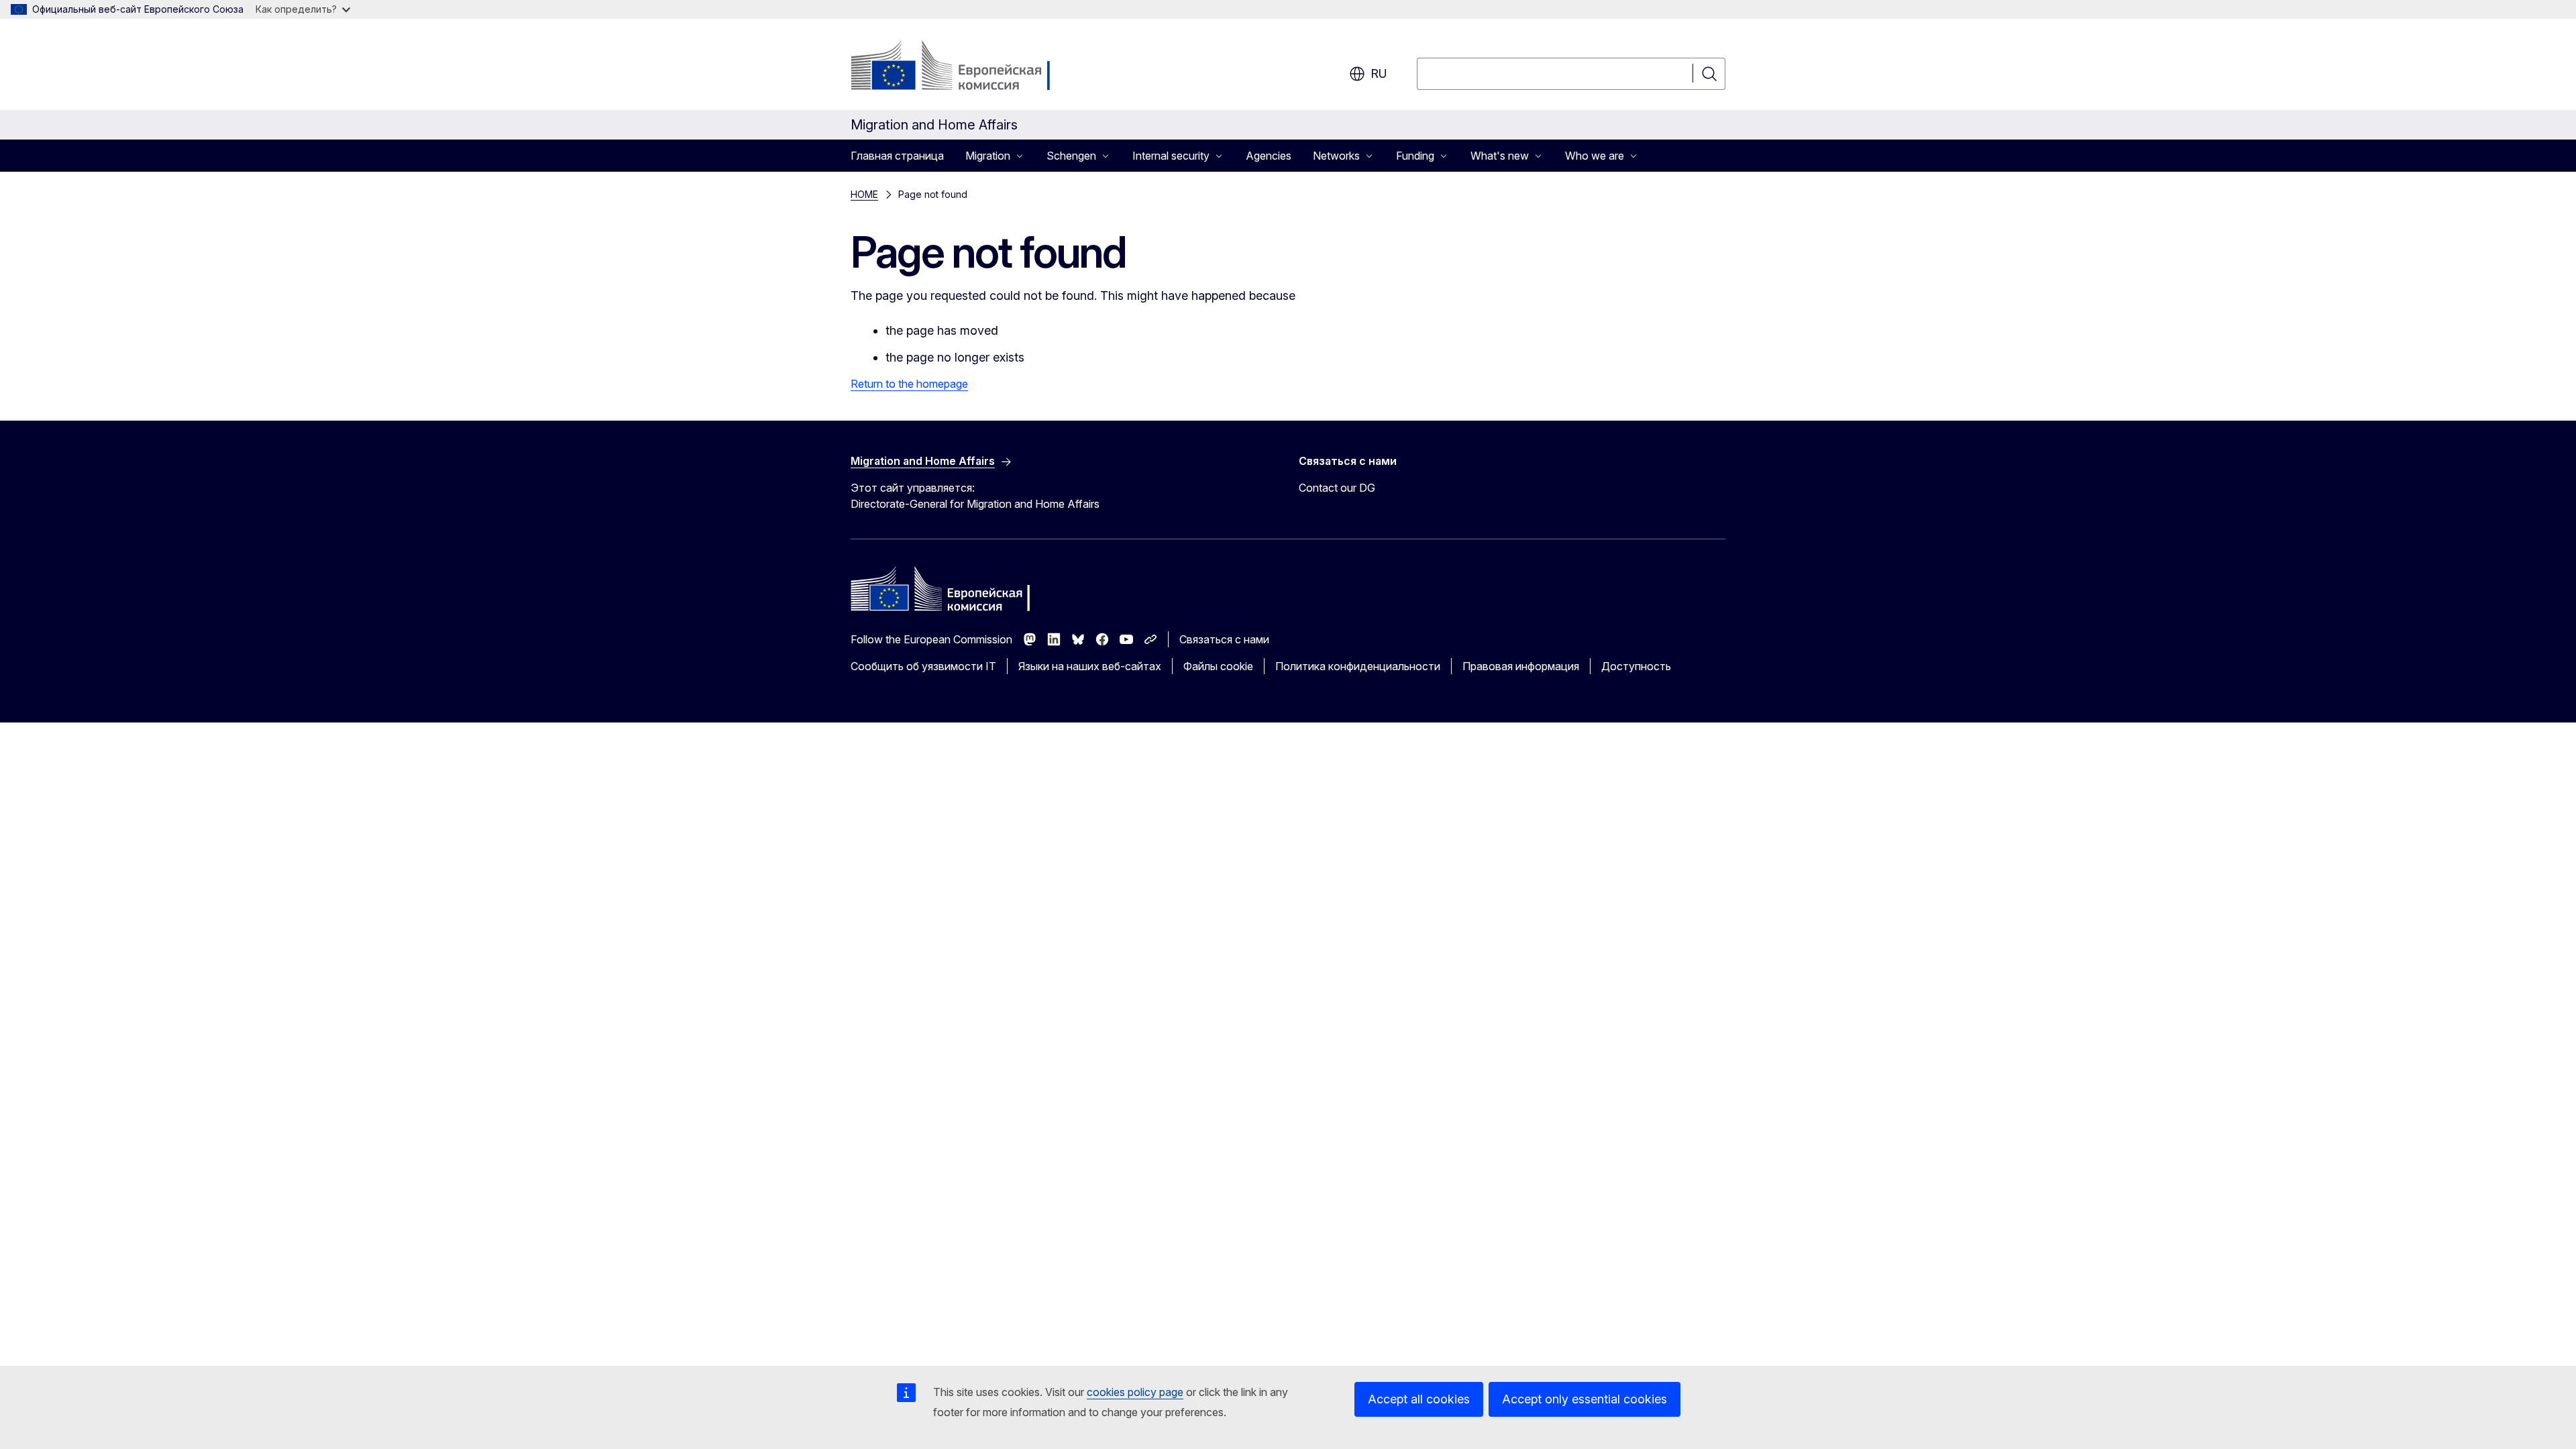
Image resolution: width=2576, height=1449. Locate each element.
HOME (864, 194)
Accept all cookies (1419, 1399)
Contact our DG (1337, 488)
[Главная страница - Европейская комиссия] (959, 67)
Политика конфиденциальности (1358, 666)
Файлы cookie (1218, 666)
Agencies (1269, 156)
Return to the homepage (909, 384)
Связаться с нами (1224, 639)
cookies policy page (1135, 1392)
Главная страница (897, 156)
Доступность (1636, 666)
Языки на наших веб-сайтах (1090, 666)
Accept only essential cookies (1585, 1399)
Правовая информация (1521, 666)
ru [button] (1379, 73)
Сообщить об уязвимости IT (923, 666)
